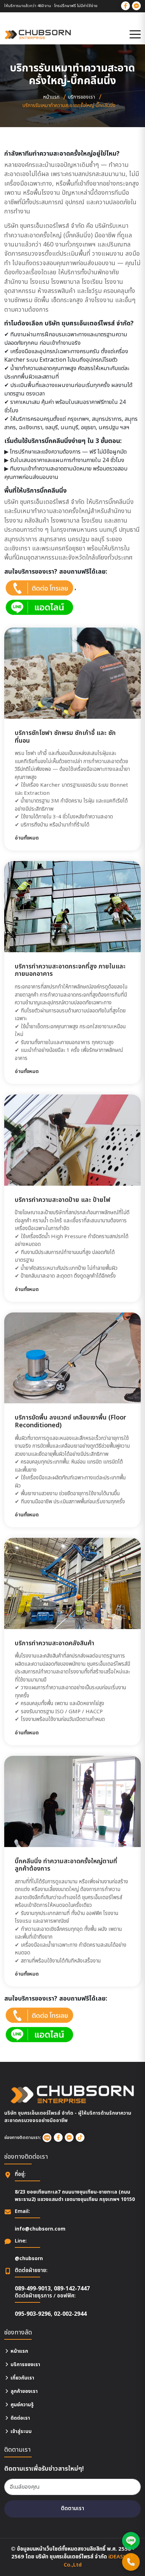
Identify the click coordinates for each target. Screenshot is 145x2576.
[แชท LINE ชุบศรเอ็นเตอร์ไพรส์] (131, 2541)
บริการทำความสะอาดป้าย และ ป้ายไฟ (63, 1200)
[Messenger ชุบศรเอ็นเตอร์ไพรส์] (69, 2137)
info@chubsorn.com (40, 2229)
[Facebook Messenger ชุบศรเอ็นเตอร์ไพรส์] (136, 6)
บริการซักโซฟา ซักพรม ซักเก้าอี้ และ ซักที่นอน (65, 737)
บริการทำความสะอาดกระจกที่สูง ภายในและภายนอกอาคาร (70, 970)
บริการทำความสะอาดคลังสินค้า (55, 1643)
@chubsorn (29, 2259)
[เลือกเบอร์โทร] (131, 2562)
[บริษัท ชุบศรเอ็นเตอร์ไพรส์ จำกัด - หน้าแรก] (38, 35)
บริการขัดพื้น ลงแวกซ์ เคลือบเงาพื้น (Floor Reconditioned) (71, 1421)
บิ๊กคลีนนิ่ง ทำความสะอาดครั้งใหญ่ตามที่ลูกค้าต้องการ (66, 1865)
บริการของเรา (81, 97)
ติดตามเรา (72, 2509)
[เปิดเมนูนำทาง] (135, 35)
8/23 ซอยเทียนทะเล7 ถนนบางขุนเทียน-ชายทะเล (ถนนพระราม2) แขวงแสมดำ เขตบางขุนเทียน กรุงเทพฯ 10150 (75, 2196)
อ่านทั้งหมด (27, 838)
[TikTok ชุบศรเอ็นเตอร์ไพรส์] (80, 2137)
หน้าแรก (51, 97)
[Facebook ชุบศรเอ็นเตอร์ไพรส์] (125, 6)
